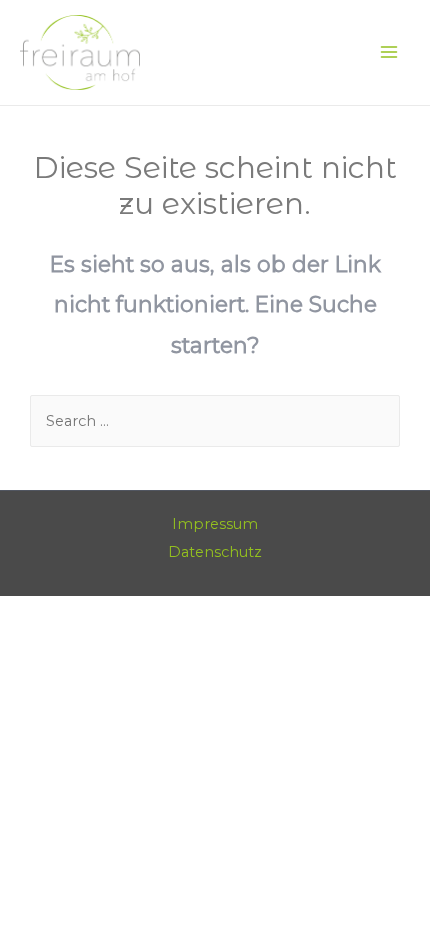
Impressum (215, 524)
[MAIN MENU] (389, 53)
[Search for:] (215, 421)
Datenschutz (215, 552)
